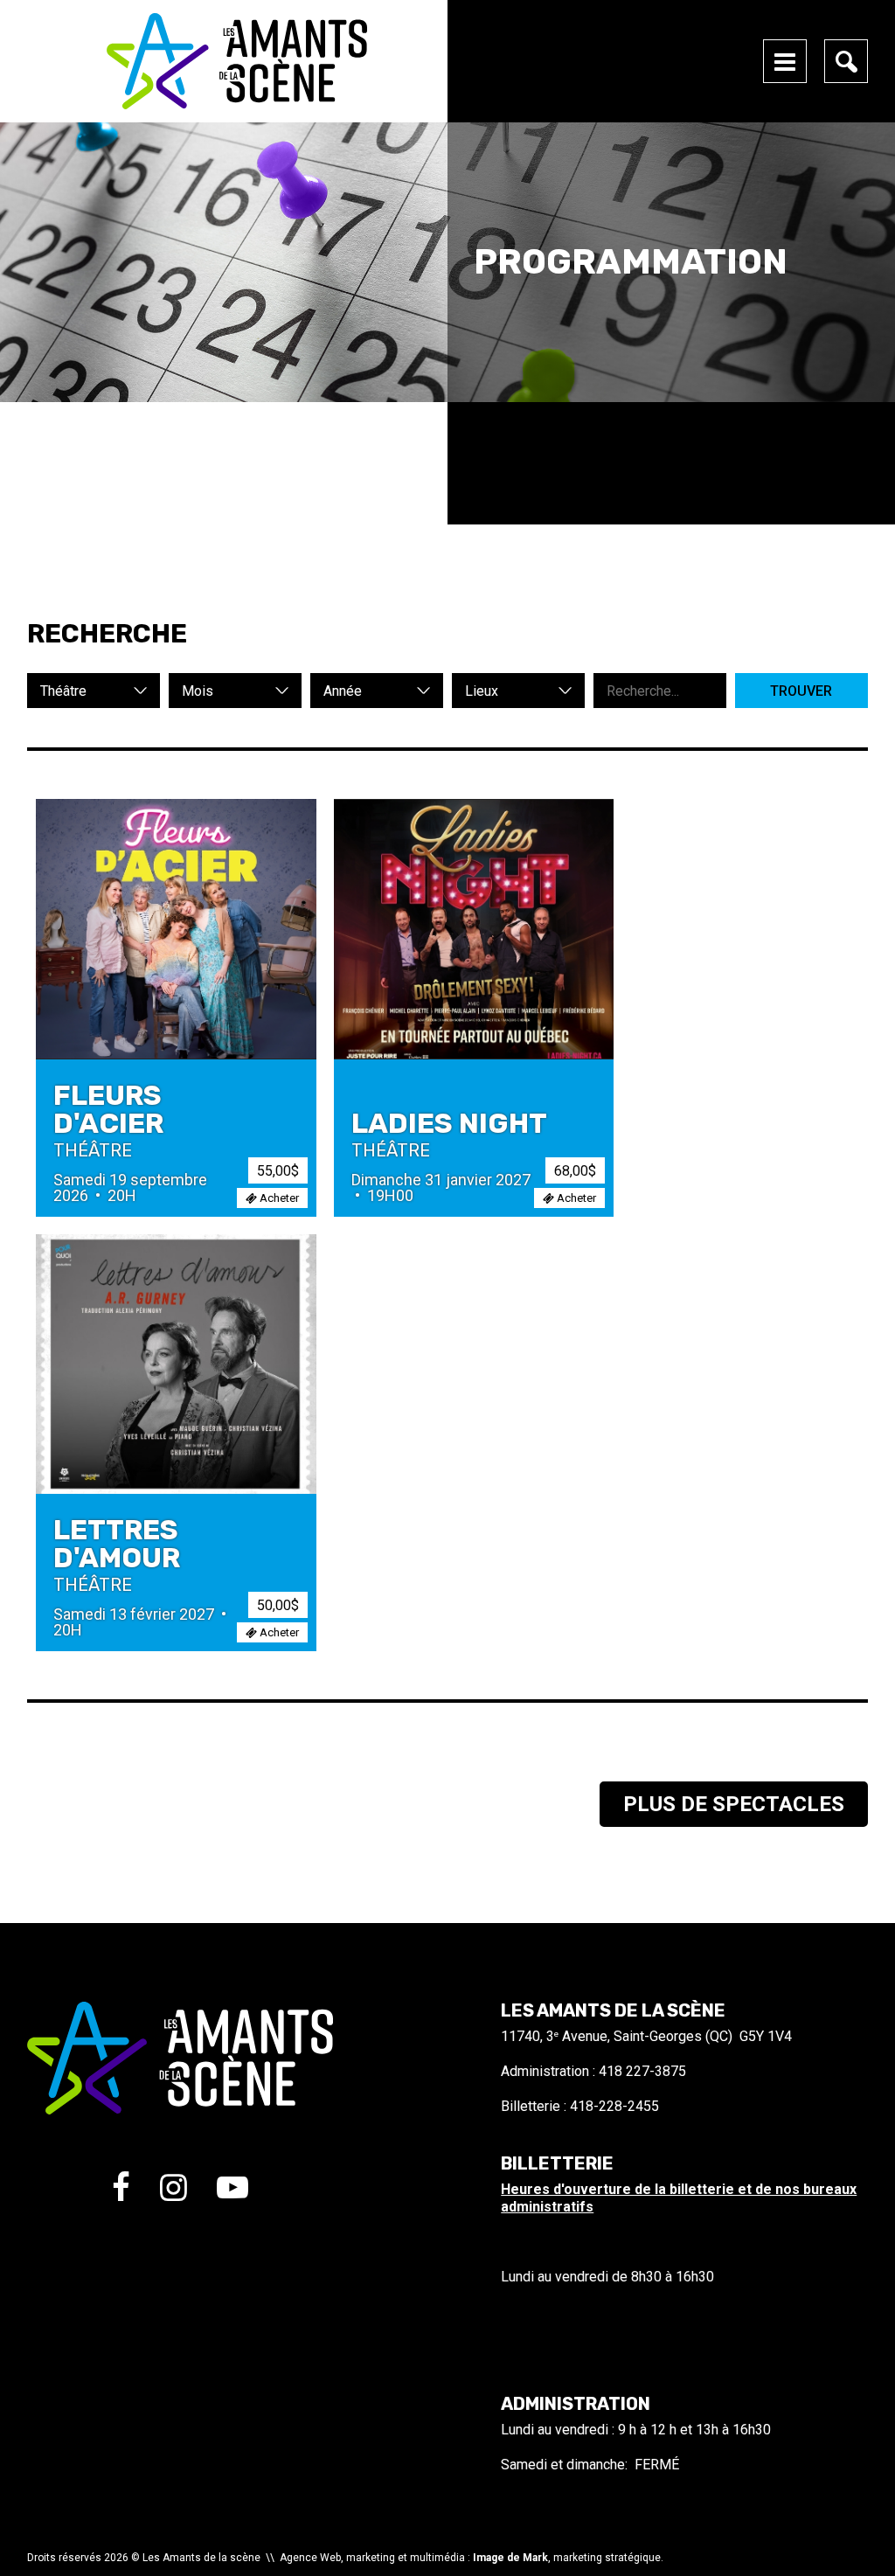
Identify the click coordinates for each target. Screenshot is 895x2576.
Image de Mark (510, 2558)
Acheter (278, 1198)
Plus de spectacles (734, 1804)
